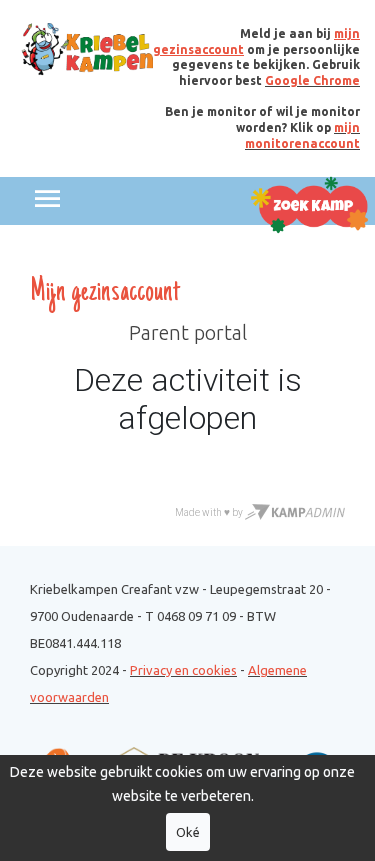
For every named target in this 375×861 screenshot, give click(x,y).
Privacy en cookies (183, 670)
